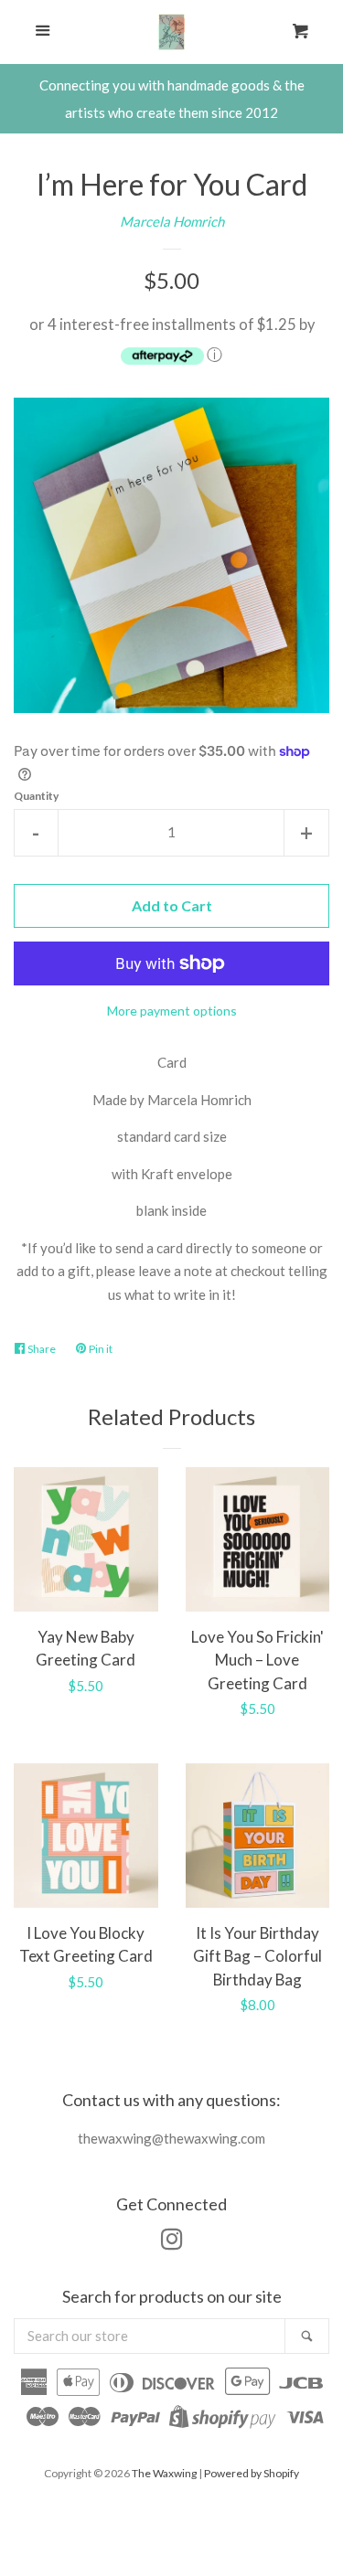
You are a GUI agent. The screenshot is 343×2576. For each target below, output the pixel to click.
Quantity (36, 796)
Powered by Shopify (252, 2473)
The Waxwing (164, 2473)
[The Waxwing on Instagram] (172, 2242)
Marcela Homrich (172, 221)
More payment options (172, 1011)
